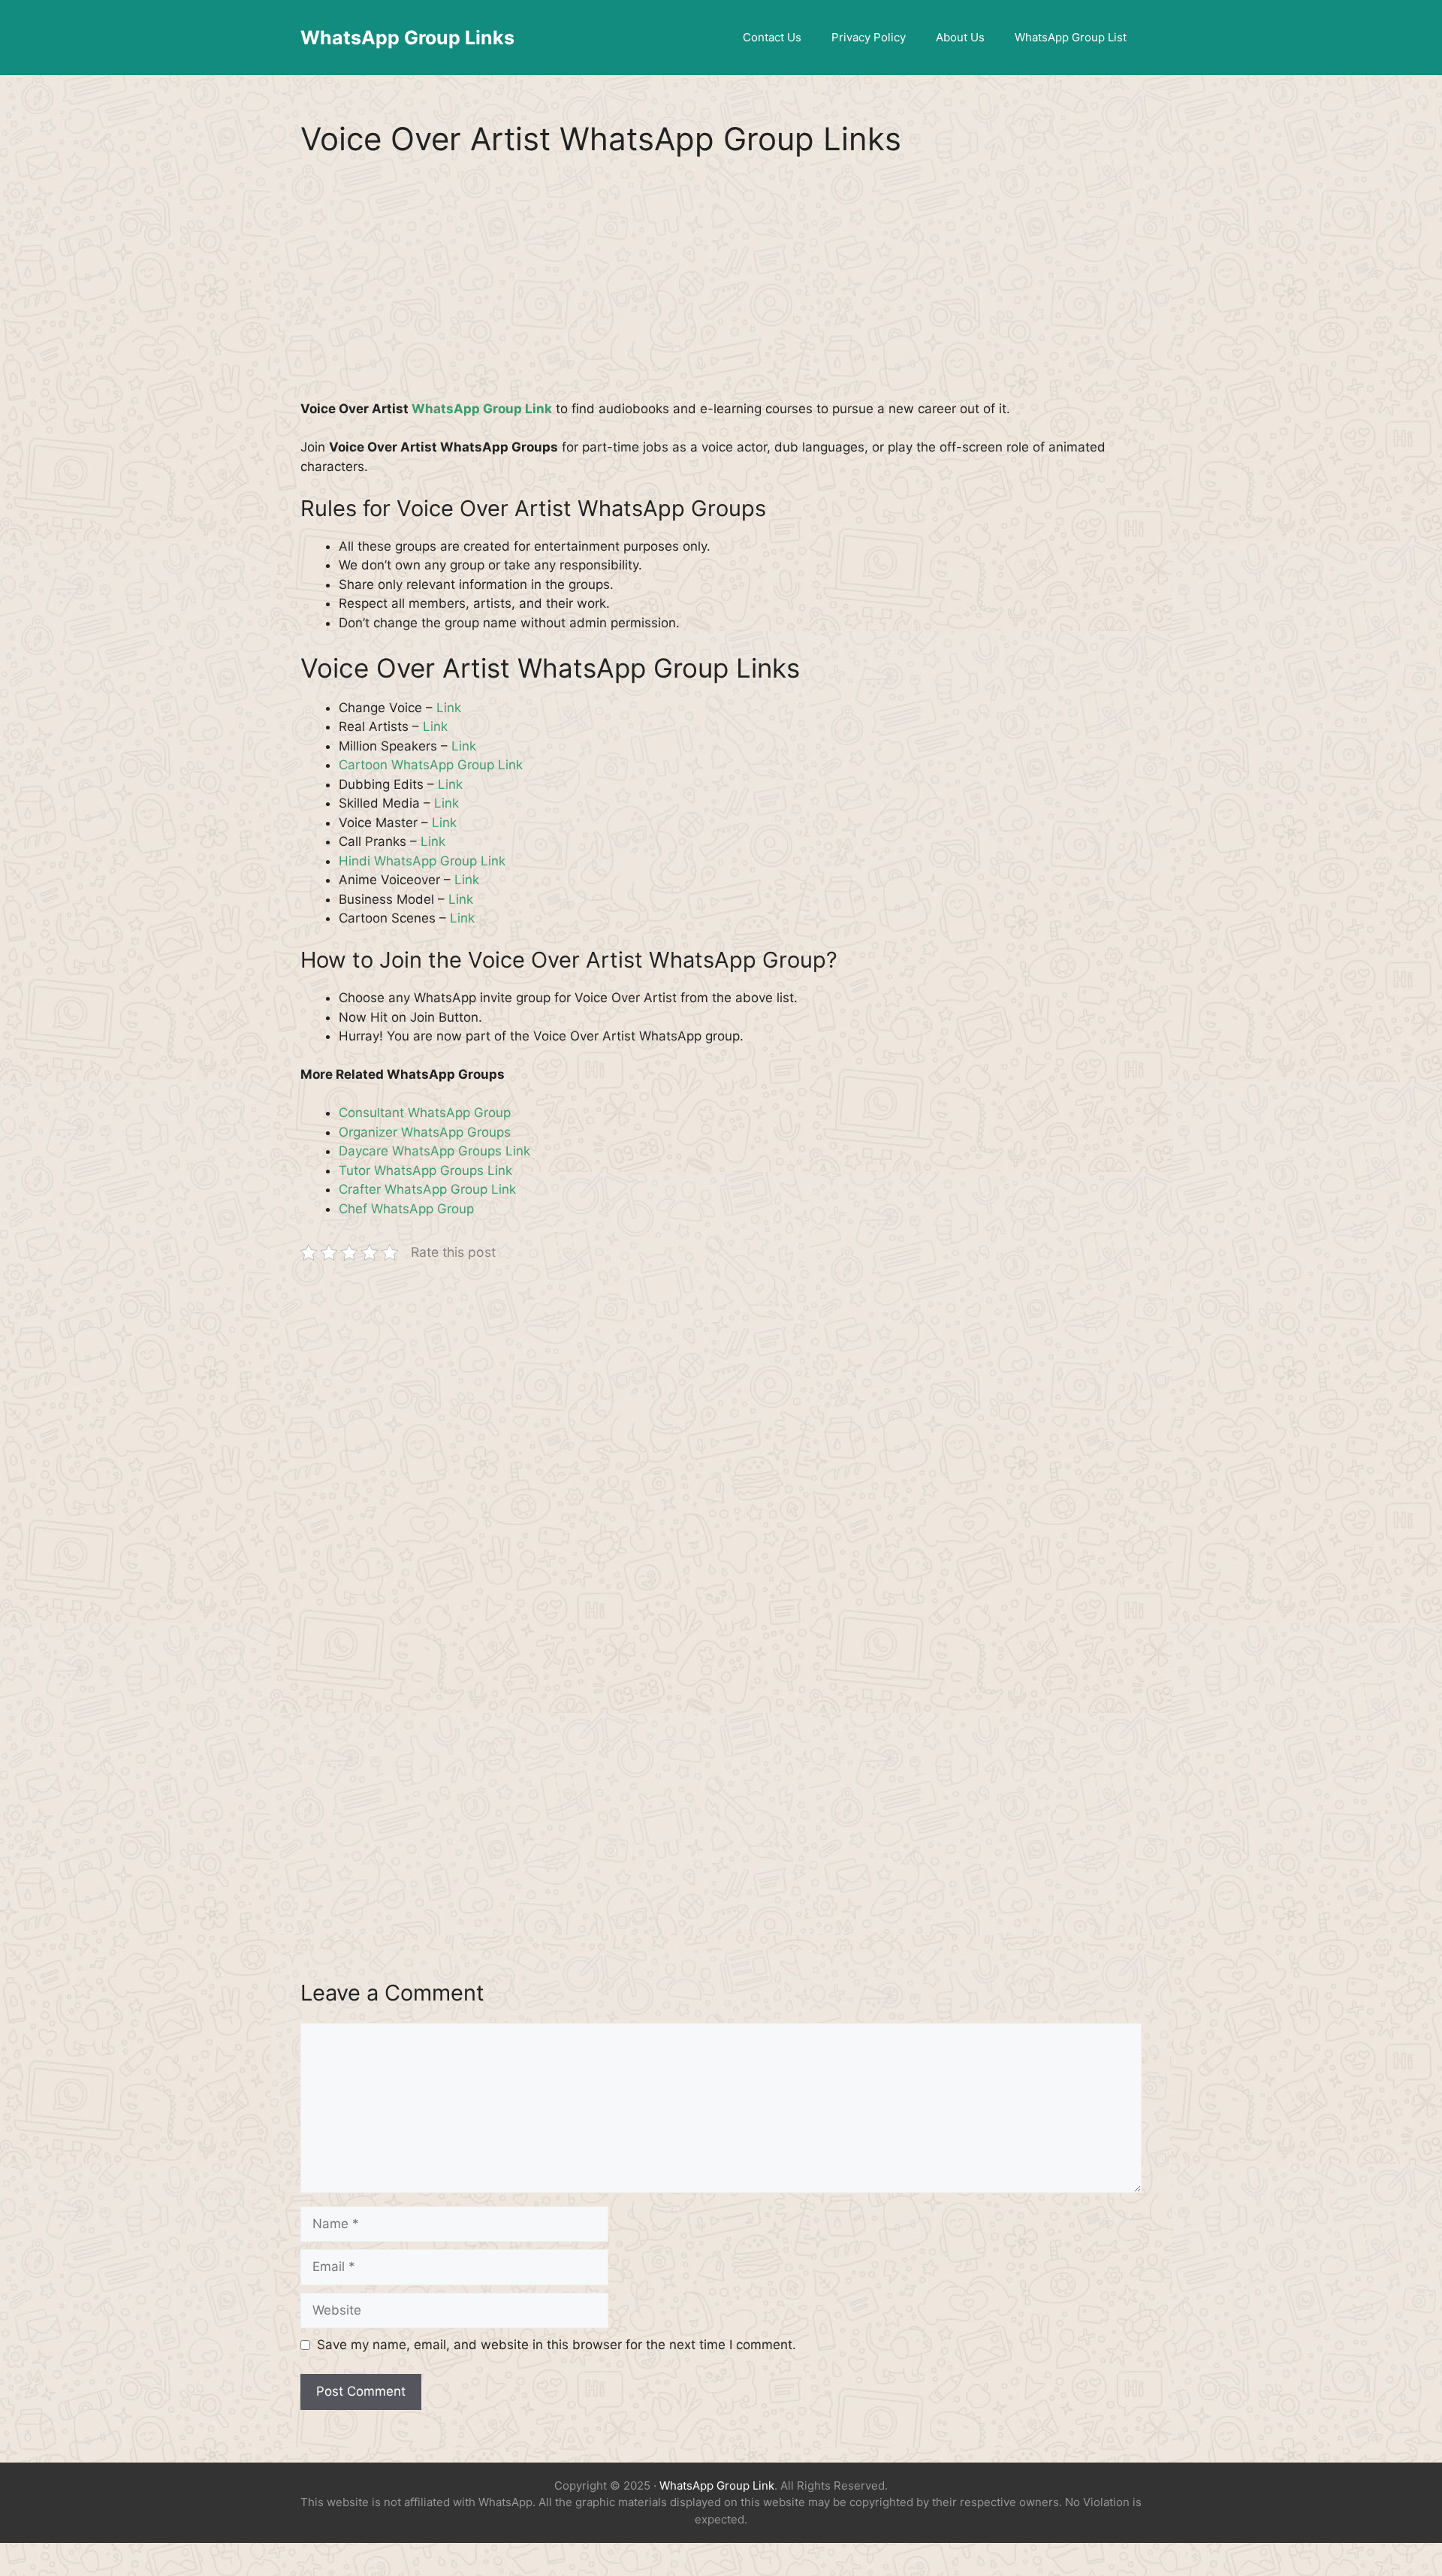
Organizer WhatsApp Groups (425, 1132)
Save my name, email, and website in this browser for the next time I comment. (557, 2345)
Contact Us (772, 37)
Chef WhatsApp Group (406, 1209)
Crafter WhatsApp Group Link (427, 1189)
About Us (960, 37)
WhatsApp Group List (1071, 37)
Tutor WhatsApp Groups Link (425, 1170)
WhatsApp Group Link (482, 409)
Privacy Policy (869, 37)
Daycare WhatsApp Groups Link (434, 1151)
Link (449, 708)
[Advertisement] (721, 288)
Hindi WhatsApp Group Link (422, 861)
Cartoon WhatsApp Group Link (431, 765)
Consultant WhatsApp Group (425, 1113)
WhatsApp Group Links (407, 38)
